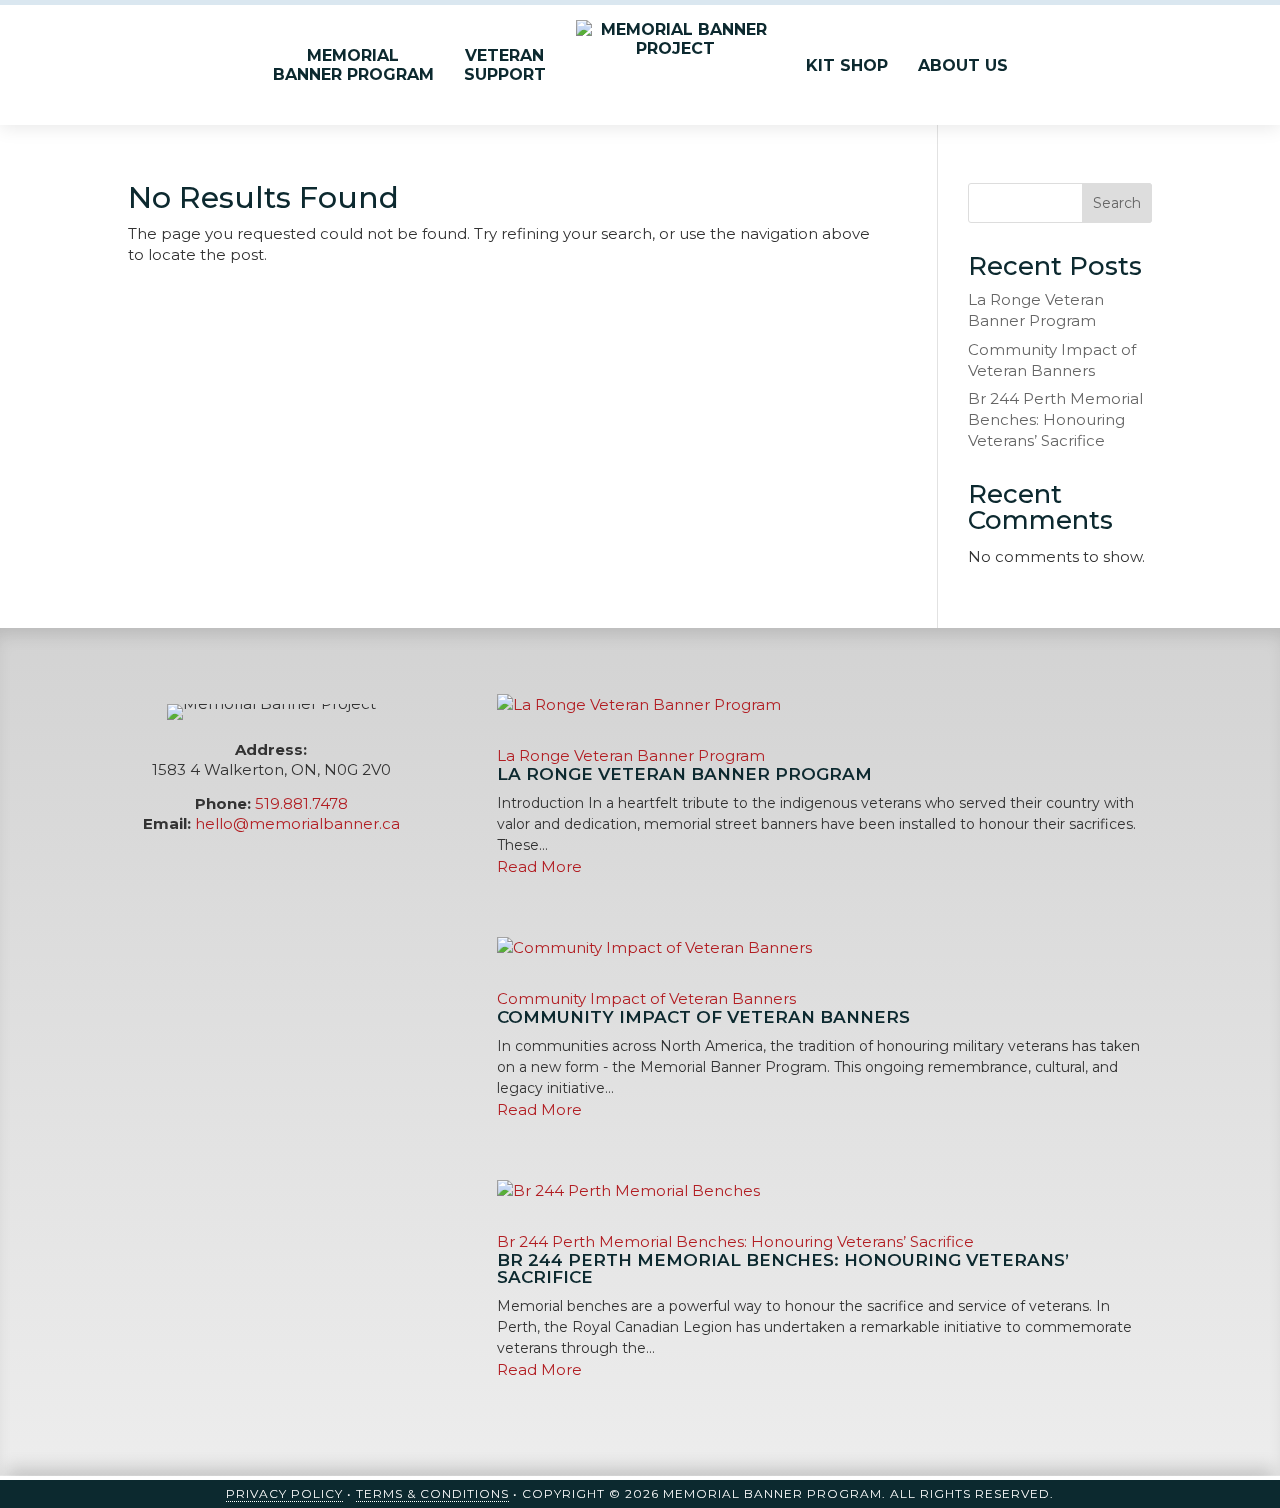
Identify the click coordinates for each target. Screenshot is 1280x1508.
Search (1117, 203)
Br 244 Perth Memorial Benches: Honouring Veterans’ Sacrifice (1055, 419)
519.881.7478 (301, 803)
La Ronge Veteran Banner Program (631, 755)
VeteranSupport (505, 65)
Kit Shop (847, 65)
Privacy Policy (284, 1493)
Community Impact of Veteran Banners (646, 998)
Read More (539, 866)
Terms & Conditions (432, 1493)
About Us (963, 65)
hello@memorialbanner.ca (297, 823)
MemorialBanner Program (353, 65)
